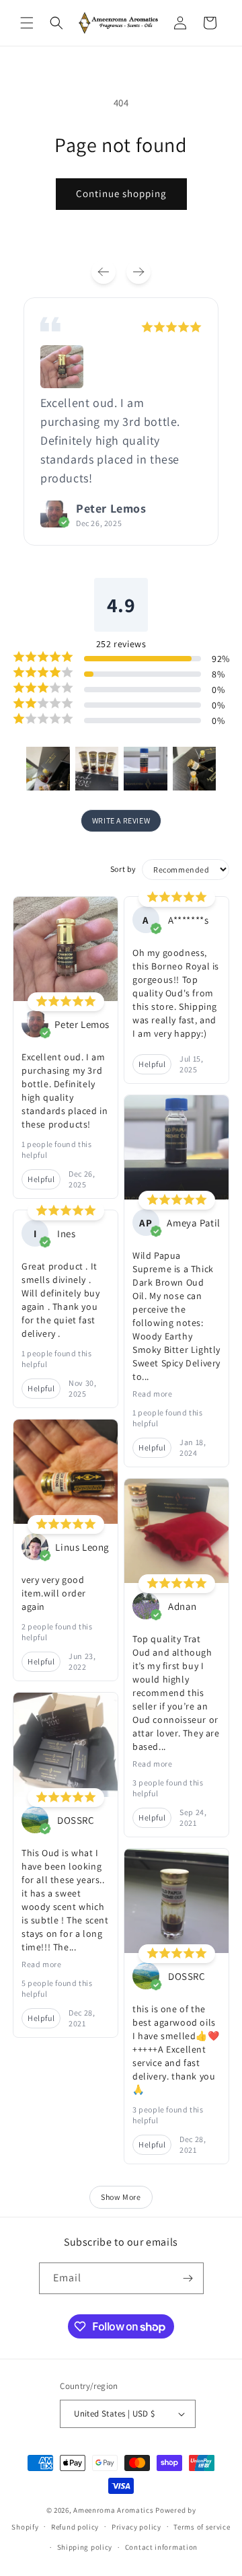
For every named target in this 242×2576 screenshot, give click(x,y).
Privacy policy (136, 2527)
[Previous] (104, 272)
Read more (41, 1964)
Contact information (161, 2547)
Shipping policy (85, 2547)
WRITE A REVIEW (121, 820)
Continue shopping (121, 193)
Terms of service (202, 2527)
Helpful (41, 1179)
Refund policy (75, 2527)
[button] (27, 23)
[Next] (138, 272)
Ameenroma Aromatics (113, 2510)
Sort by (123, 869)
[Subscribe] (188, 2278)
